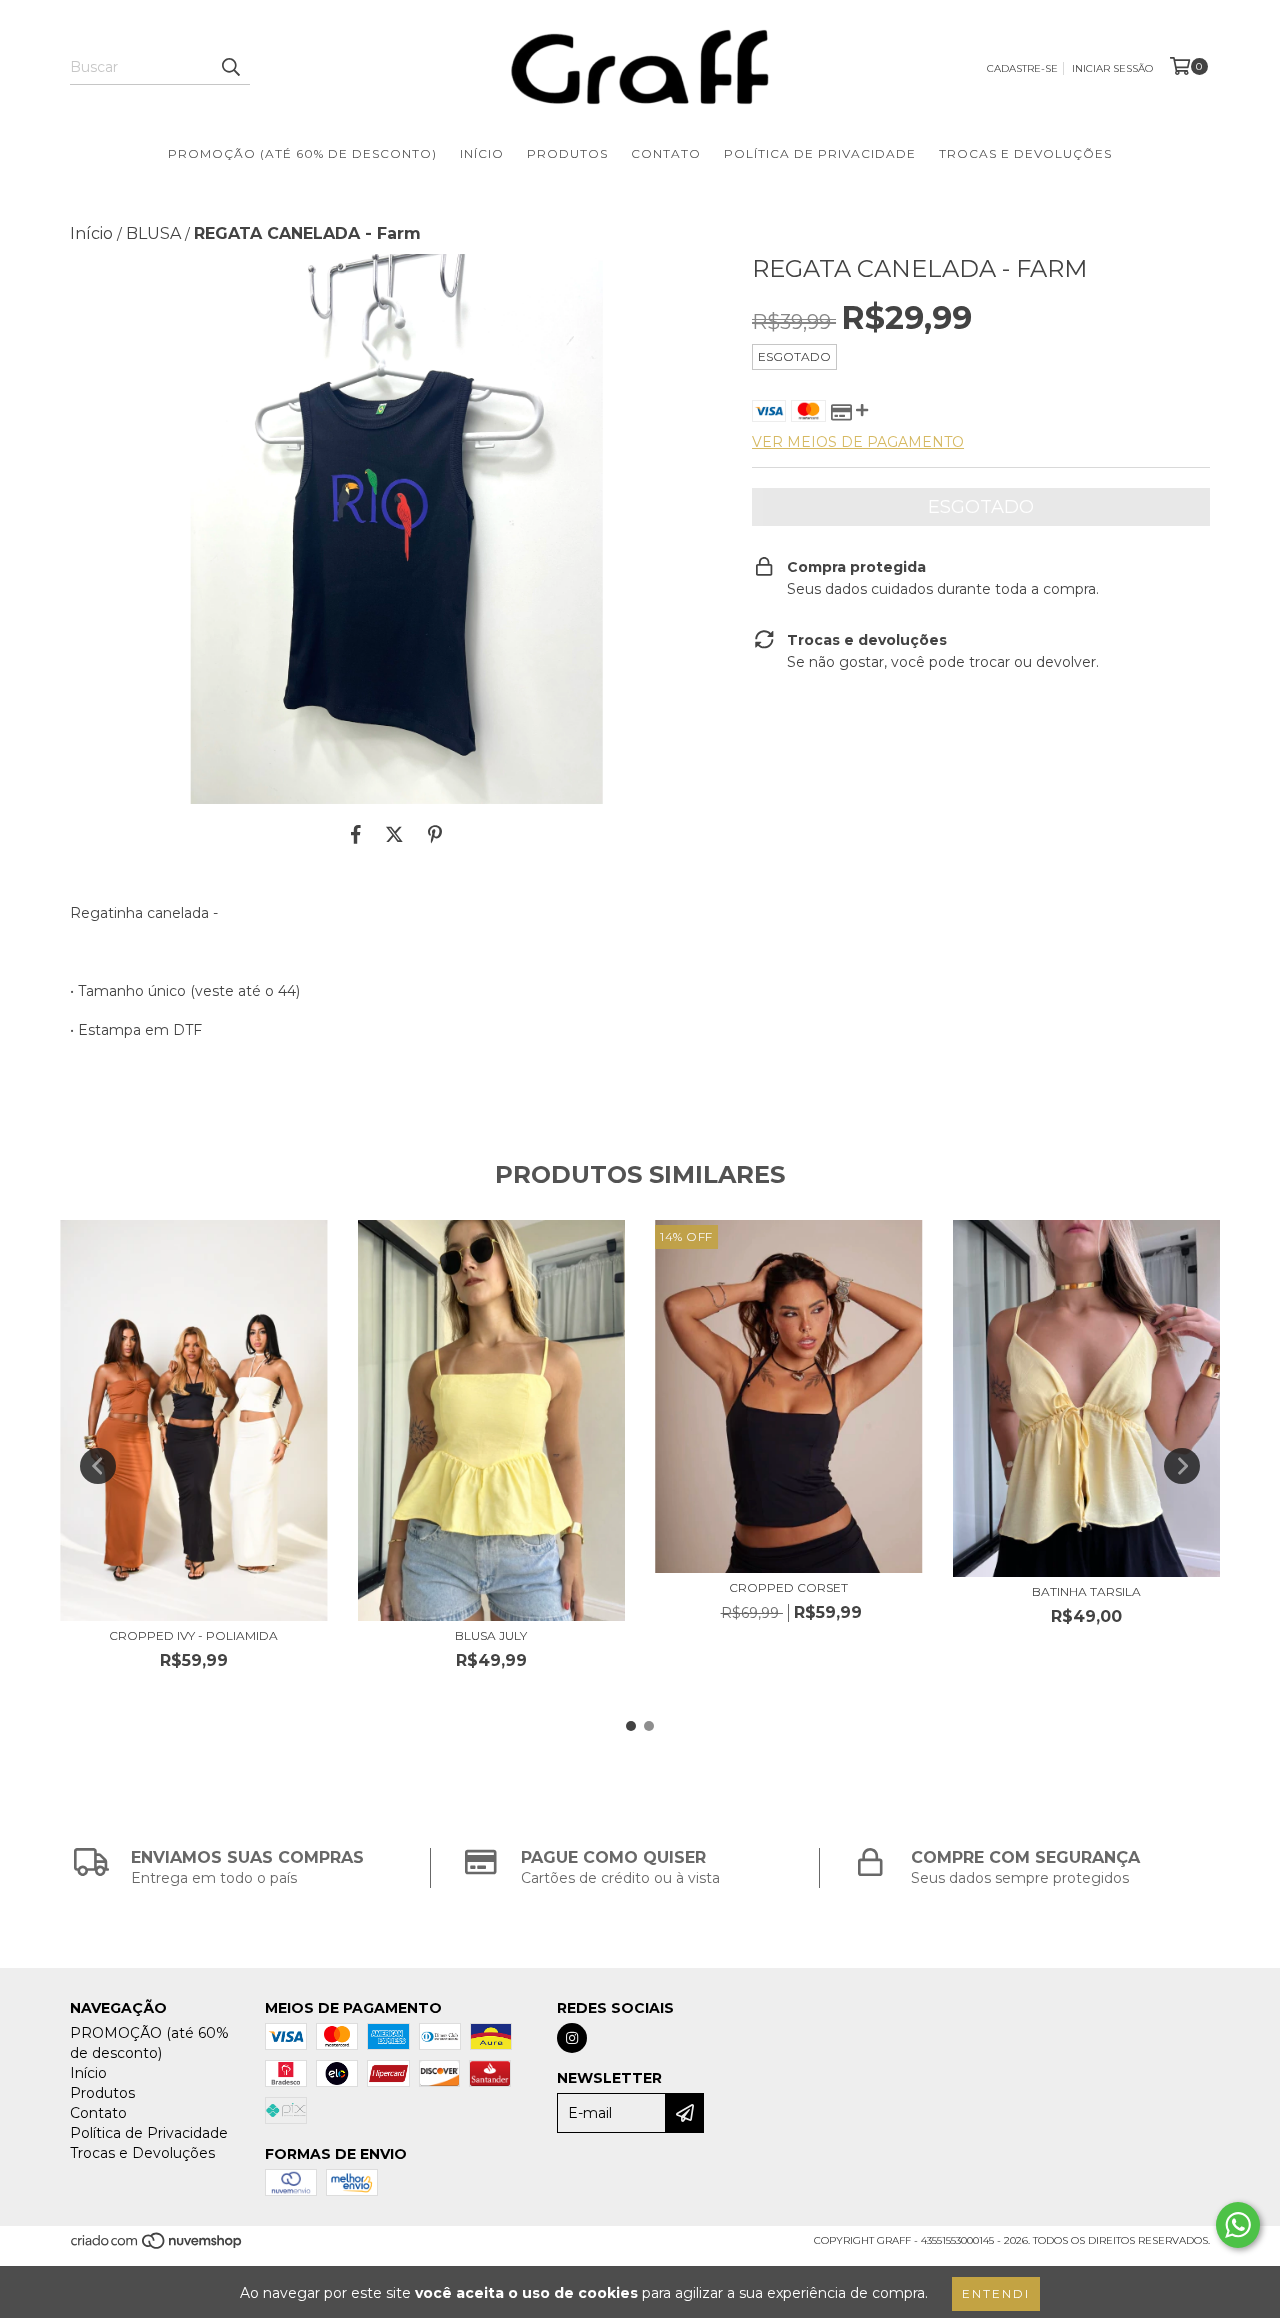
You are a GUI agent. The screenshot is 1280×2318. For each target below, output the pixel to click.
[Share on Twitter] (394, 834)
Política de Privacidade (820, 153)
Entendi (996, 2293)
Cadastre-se (1022, 68)
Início (482, 153)
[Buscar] (230, 67)
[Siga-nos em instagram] (572, 2038)
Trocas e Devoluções (1025, 153)
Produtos (567, 153)
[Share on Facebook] (356, 834)
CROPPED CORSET (788, 1587)
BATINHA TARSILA (1086, 1591)
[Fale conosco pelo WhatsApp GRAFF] (1238, 2225)
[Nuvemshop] (157, 2247)
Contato (666, 153)
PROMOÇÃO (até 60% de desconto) (302, 153)
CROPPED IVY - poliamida (193, 1635)
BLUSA (153, 233)
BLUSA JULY (491, 1635)
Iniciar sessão (1112, 68)
